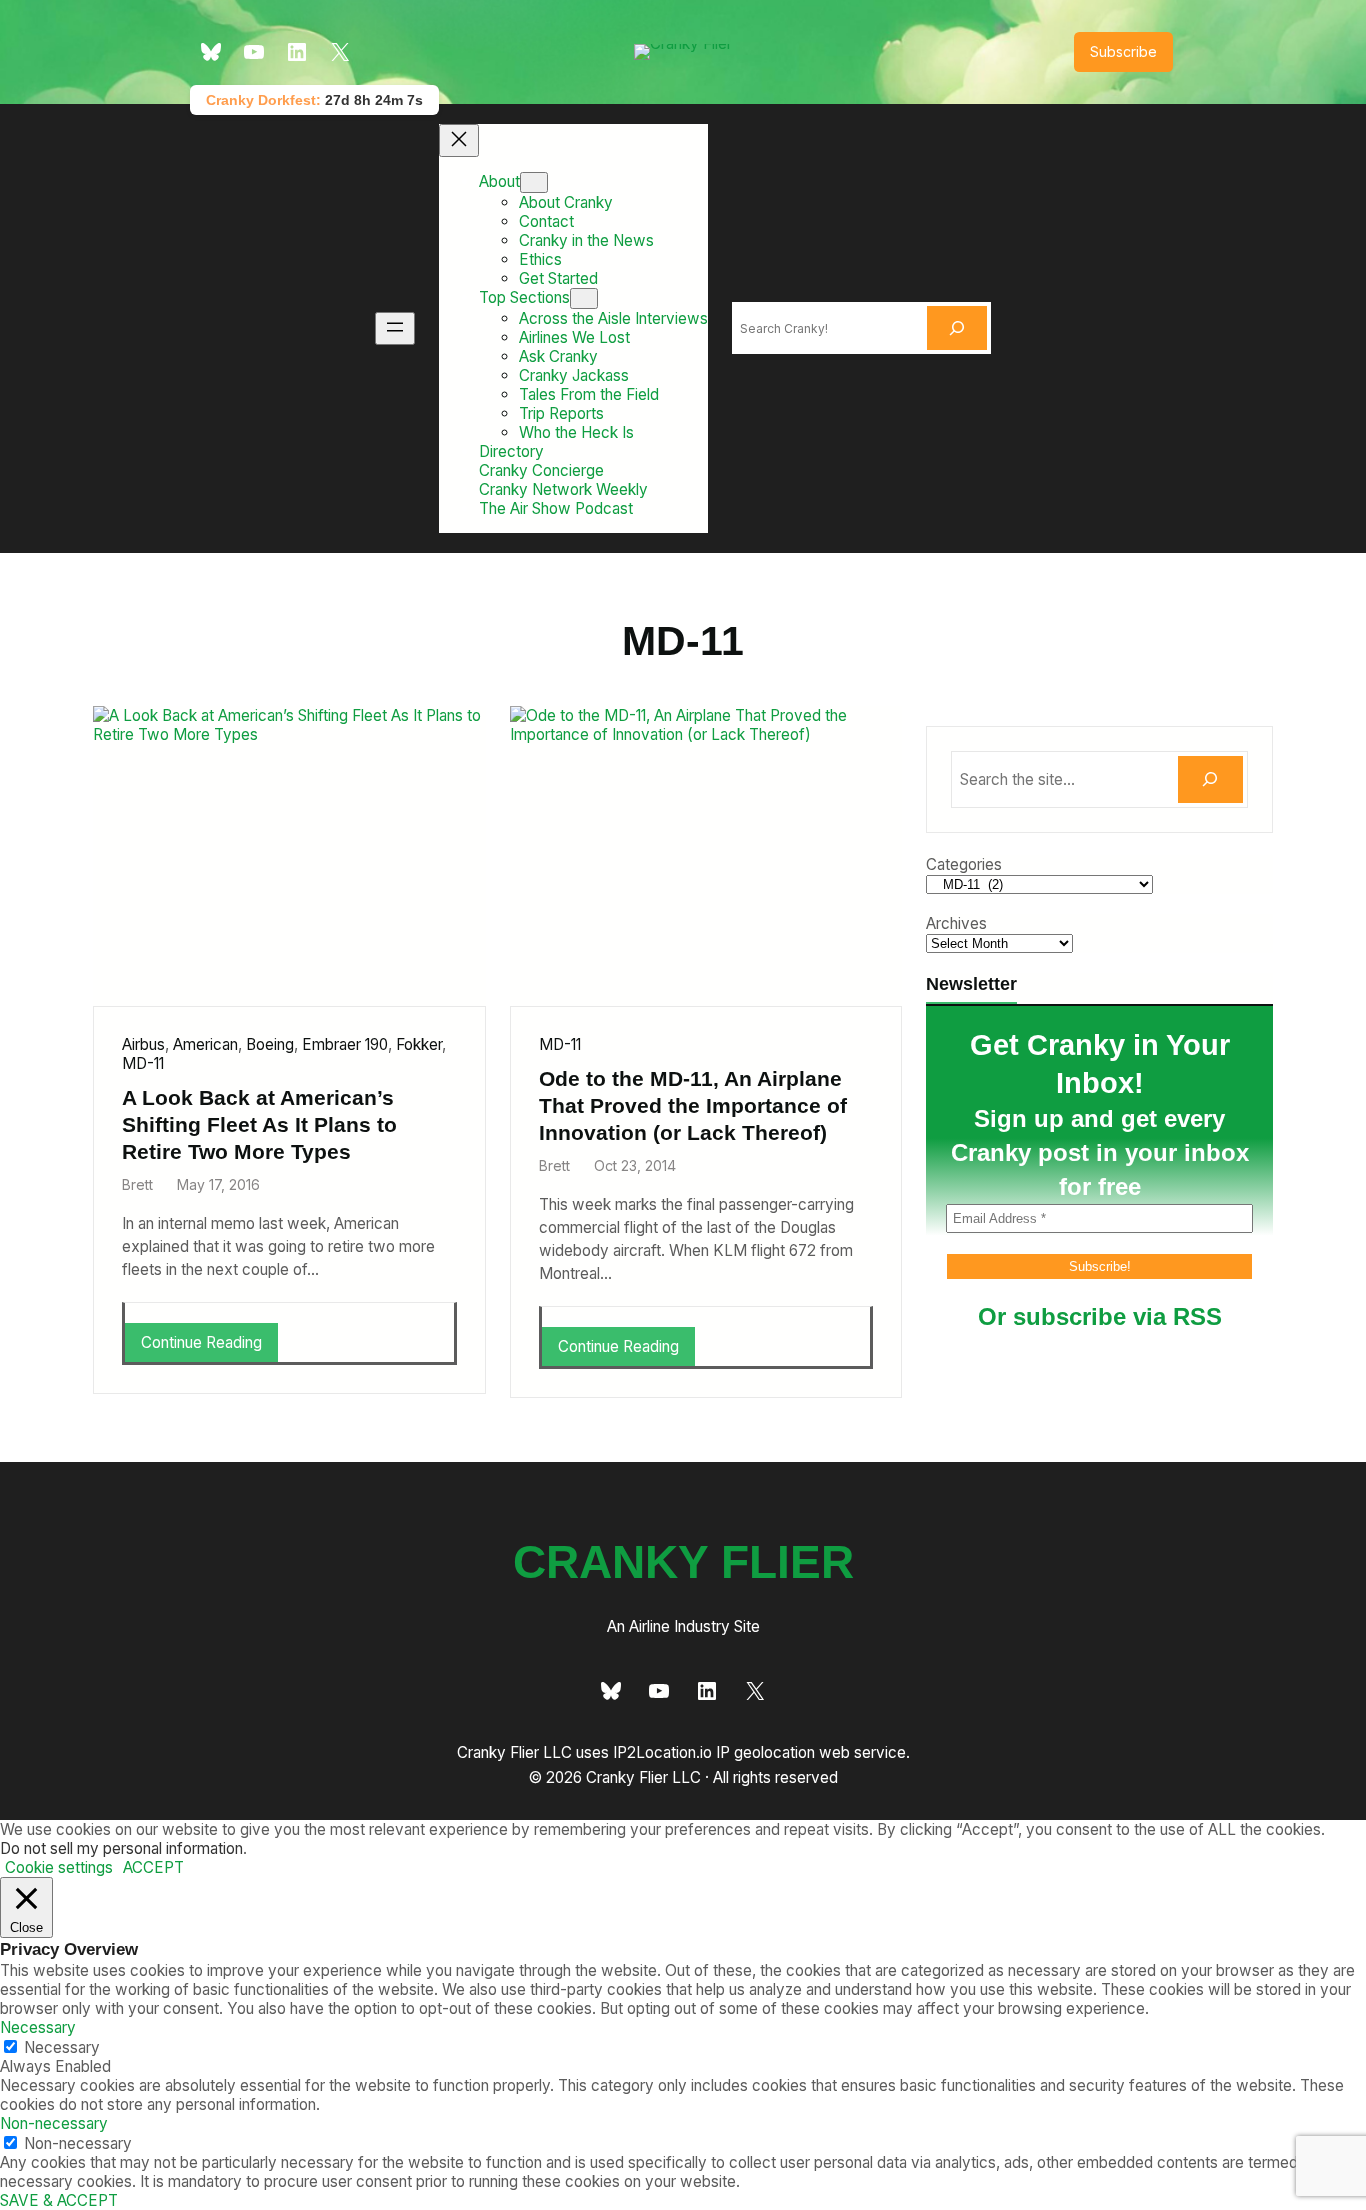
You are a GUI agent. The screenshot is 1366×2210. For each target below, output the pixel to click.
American (205, 1044)
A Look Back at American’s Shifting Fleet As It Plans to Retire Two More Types (259, 1125)
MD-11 (143, 1063)
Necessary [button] (38, 2027)
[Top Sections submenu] (584, 298)
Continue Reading (208, 1347)
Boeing (270, 1044)
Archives (956, 923)
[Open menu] (395, 328)
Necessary (62, 2047)
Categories (964, 864)
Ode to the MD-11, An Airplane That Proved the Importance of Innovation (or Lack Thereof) (693, 1106)
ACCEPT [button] (153, 1867)
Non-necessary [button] (54, 2123)
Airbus (143, 1044)
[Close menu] (459, 140)
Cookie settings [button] (59, 1867)
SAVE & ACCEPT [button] (59, 2200)
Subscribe (1123, 51)
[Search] (957, 328)
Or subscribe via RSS (1100, 1316)
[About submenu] (534, 182)
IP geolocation (765, 1752)
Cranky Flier (683, 1562)
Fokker (419, 1044)
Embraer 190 (345, 1044)
